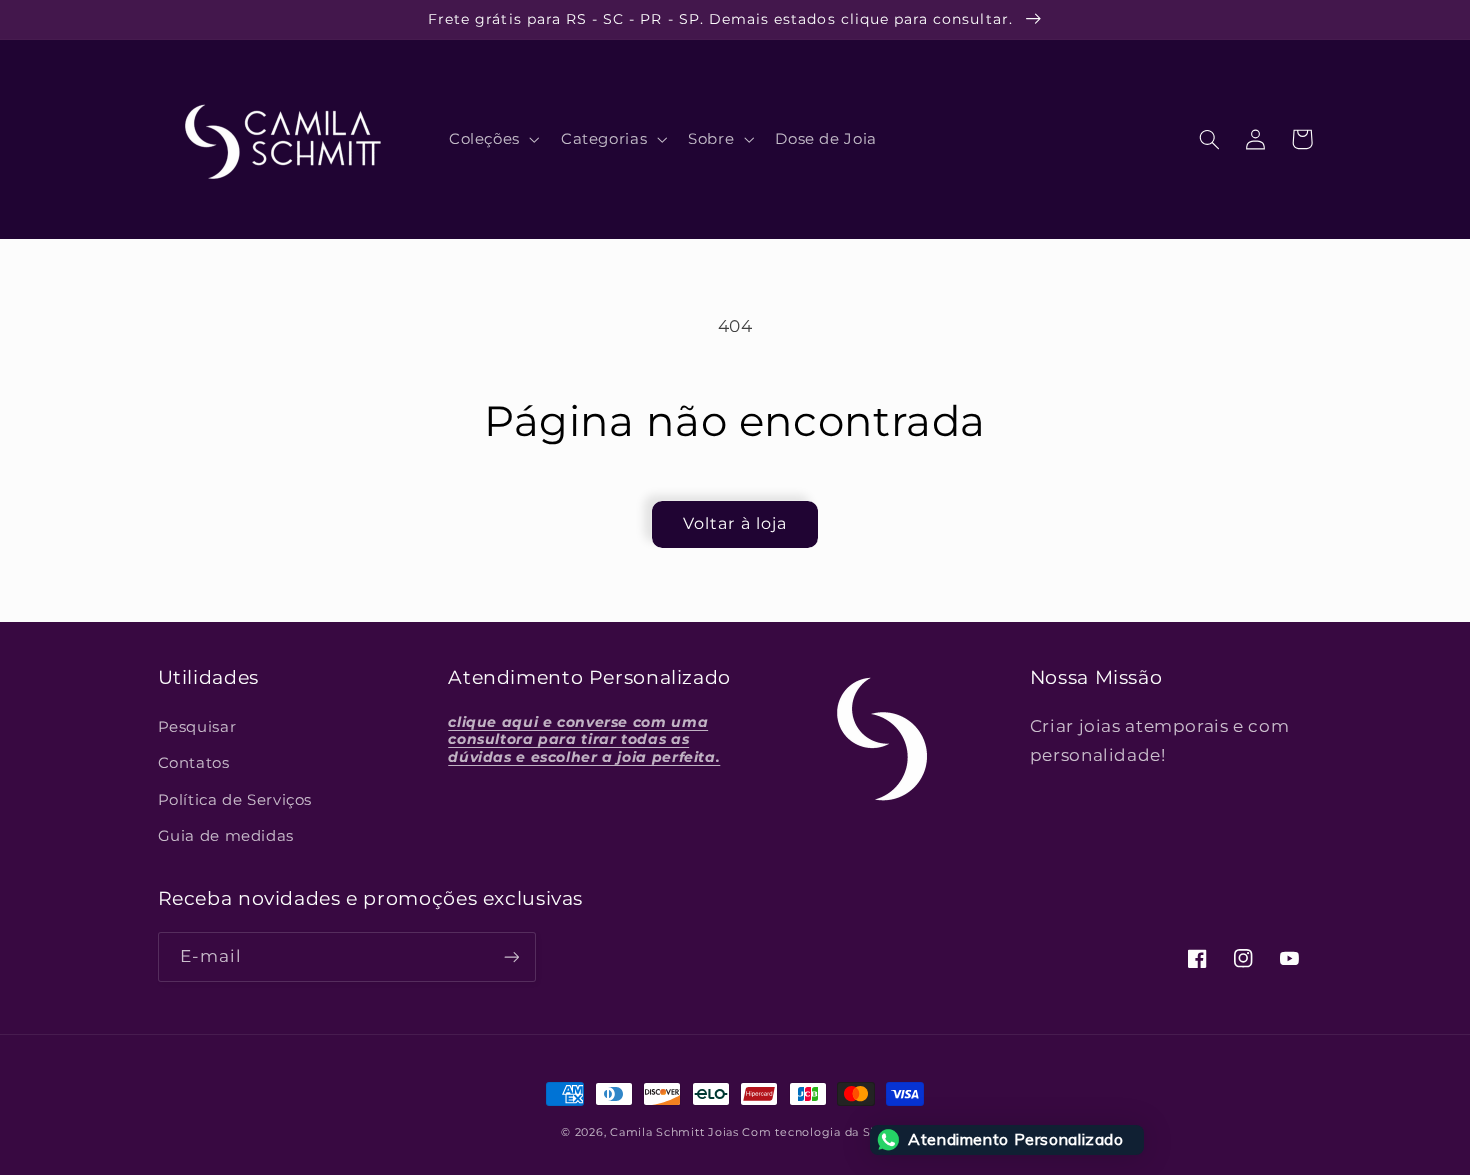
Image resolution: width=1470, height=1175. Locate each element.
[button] (492, 139)
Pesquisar (197, 727)
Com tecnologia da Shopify (825, 1132)
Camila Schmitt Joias (674, 1132)
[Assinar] (511, 956)
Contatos (194, 763)
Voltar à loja (735, 523)
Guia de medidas (226, 836)
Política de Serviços (235, 800)
